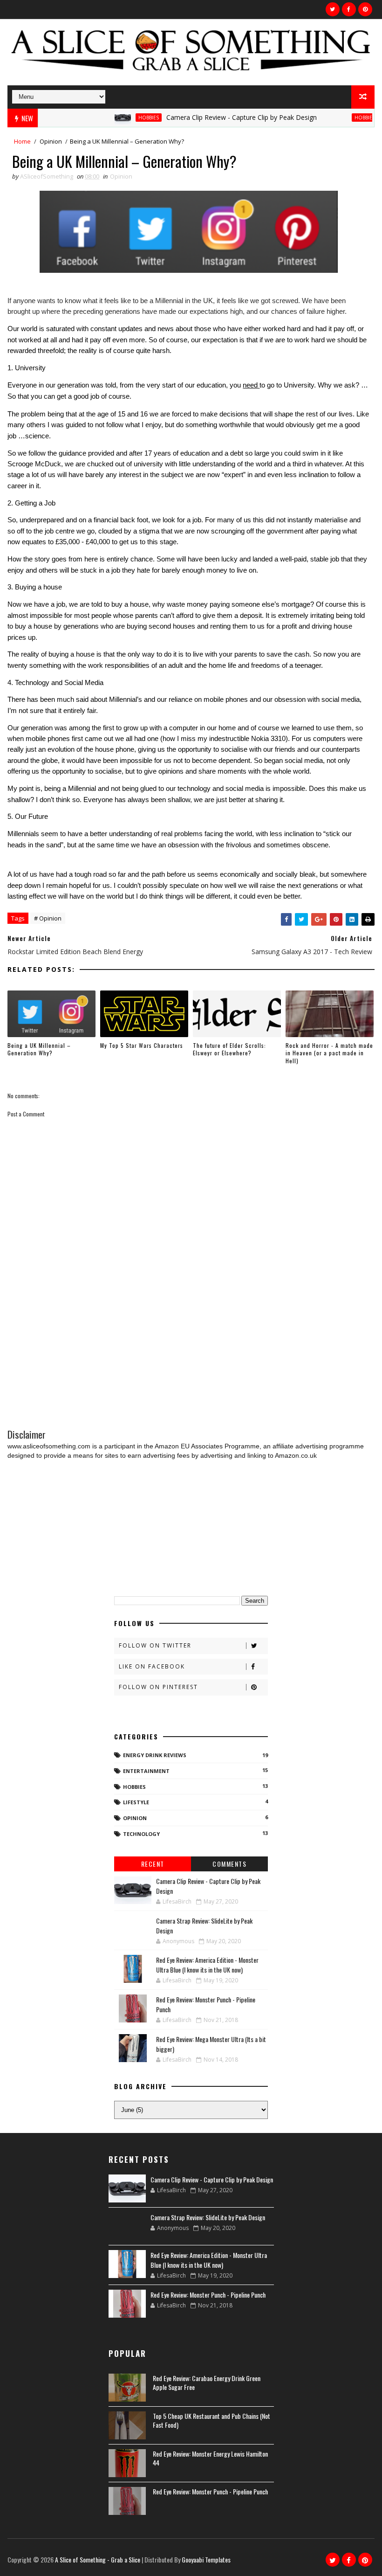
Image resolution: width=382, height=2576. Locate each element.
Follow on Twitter (155, 1645)
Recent (153, 1864)
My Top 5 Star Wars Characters (142, 1045)
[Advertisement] (191, 1349)
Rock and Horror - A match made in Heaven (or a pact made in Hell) (329, 1053)
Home (22, 141)
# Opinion (48, 918)
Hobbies (121, 118)
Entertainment (146, 1771)
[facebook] (349, 9)
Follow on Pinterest (158, 1687)
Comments (229, 1864)
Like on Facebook (152, 1666)
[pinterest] (365, 9)
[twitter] (333, 9)
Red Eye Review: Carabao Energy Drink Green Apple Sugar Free (207, 2383)
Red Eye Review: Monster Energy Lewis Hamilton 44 (210, 2458)
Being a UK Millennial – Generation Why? (39, 1049)
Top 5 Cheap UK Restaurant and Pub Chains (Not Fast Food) (211, 2420)
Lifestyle (136, 1802)
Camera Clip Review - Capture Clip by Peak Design (214, 117)
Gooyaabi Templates (206, 2559)
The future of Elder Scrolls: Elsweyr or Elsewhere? (229, 1049)
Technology (141, 1834)
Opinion (51, 141)
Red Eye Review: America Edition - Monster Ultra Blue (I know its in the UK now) (207, 1965)
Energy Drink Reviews (155, 1755)
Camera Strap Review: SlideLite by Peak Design (208, 2217)
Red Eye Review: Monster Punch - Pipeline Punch (208, 2295)
